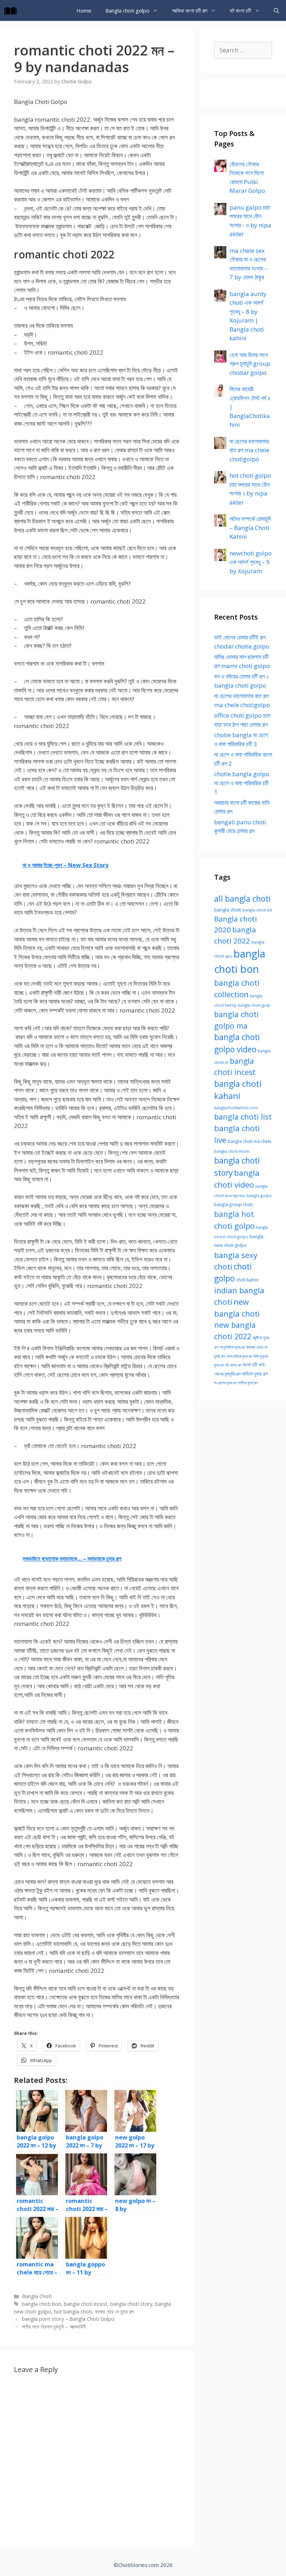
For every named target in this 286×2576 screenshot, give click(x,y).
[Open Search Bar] (276, 10)
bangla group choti (233, 1204)
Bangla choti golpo (127, 10)
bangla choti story (131, 2304)
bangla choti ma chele (250, 1141)
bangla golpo (259, 1195)
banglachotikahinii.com (236, 1108)
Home (84, 10)
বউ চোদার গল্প (233, 1365)
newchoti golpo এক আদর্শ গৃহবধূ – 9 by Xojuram (251, 562)
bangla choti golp (254, 1005)
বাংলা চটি (250, 1365)
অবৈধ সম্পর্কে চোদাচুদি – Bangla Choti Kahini (250, 528)
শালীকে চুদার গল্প (248, 1383)
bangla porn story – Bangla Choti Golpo (68, 2319)
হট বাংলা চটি (240, 10)
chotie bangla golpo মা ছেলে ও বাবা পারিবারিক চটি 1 (242, 783)
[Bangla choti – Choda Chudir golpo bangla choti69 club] (12, 10)
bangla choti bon (42, 2304)
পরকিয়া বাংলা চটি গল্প (190, 10)
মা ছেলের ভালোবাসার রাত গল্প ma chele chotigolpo (249, 450)
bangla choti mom (232, 1151)
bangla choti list (243, 1117)
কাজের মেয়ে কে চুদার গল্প (114, 2312)
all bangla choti (242, 899)
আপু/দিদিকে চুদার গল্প (232, 1347)
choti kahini (247, 1280)
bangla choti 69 (257, 910)
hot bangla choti (73, 2312)
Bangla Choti (37, 2296)
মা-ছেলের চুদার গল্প (225, 1383)
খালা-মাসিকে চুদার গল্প (239, 1356)
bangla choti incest (86, 2304)
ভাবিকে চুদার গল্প (255, 1374)
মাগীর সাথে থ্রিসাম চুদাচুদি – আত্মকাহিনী (54, 2327)
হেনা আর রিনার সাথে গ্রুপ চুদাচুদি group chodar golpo (250, 364)
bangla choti (228, 910)
